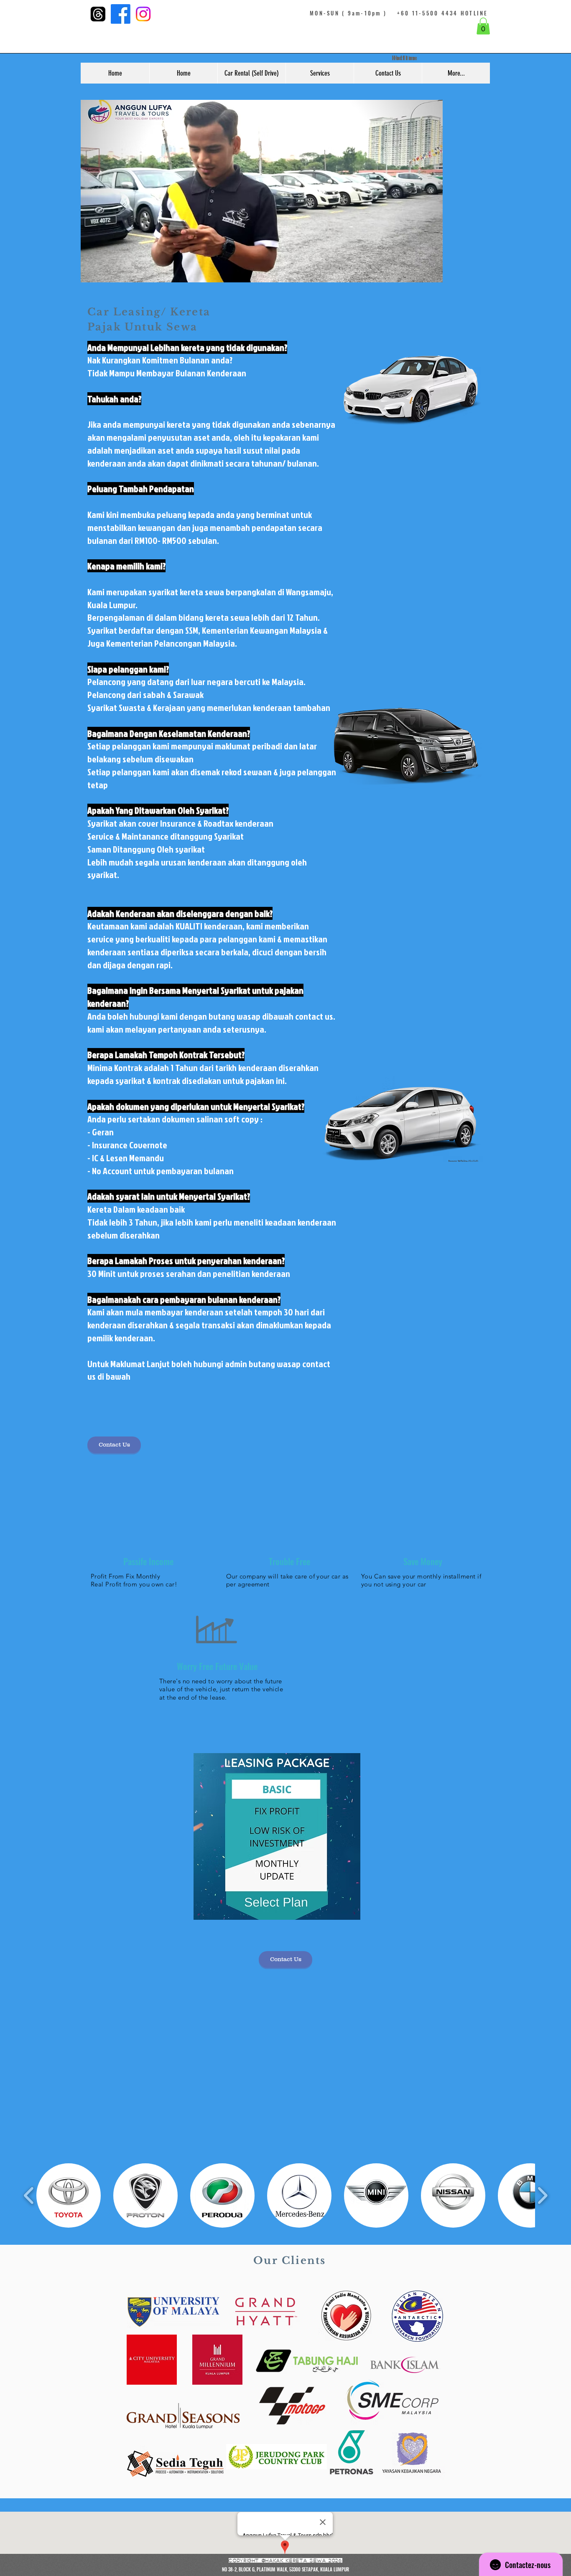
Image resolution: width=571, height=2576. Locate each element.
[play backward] (29, 2195)
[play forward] (542, 2195)
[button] (483, 26)
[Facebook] (121, 14)
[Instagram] (143, 14)
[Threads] (98, 14)
